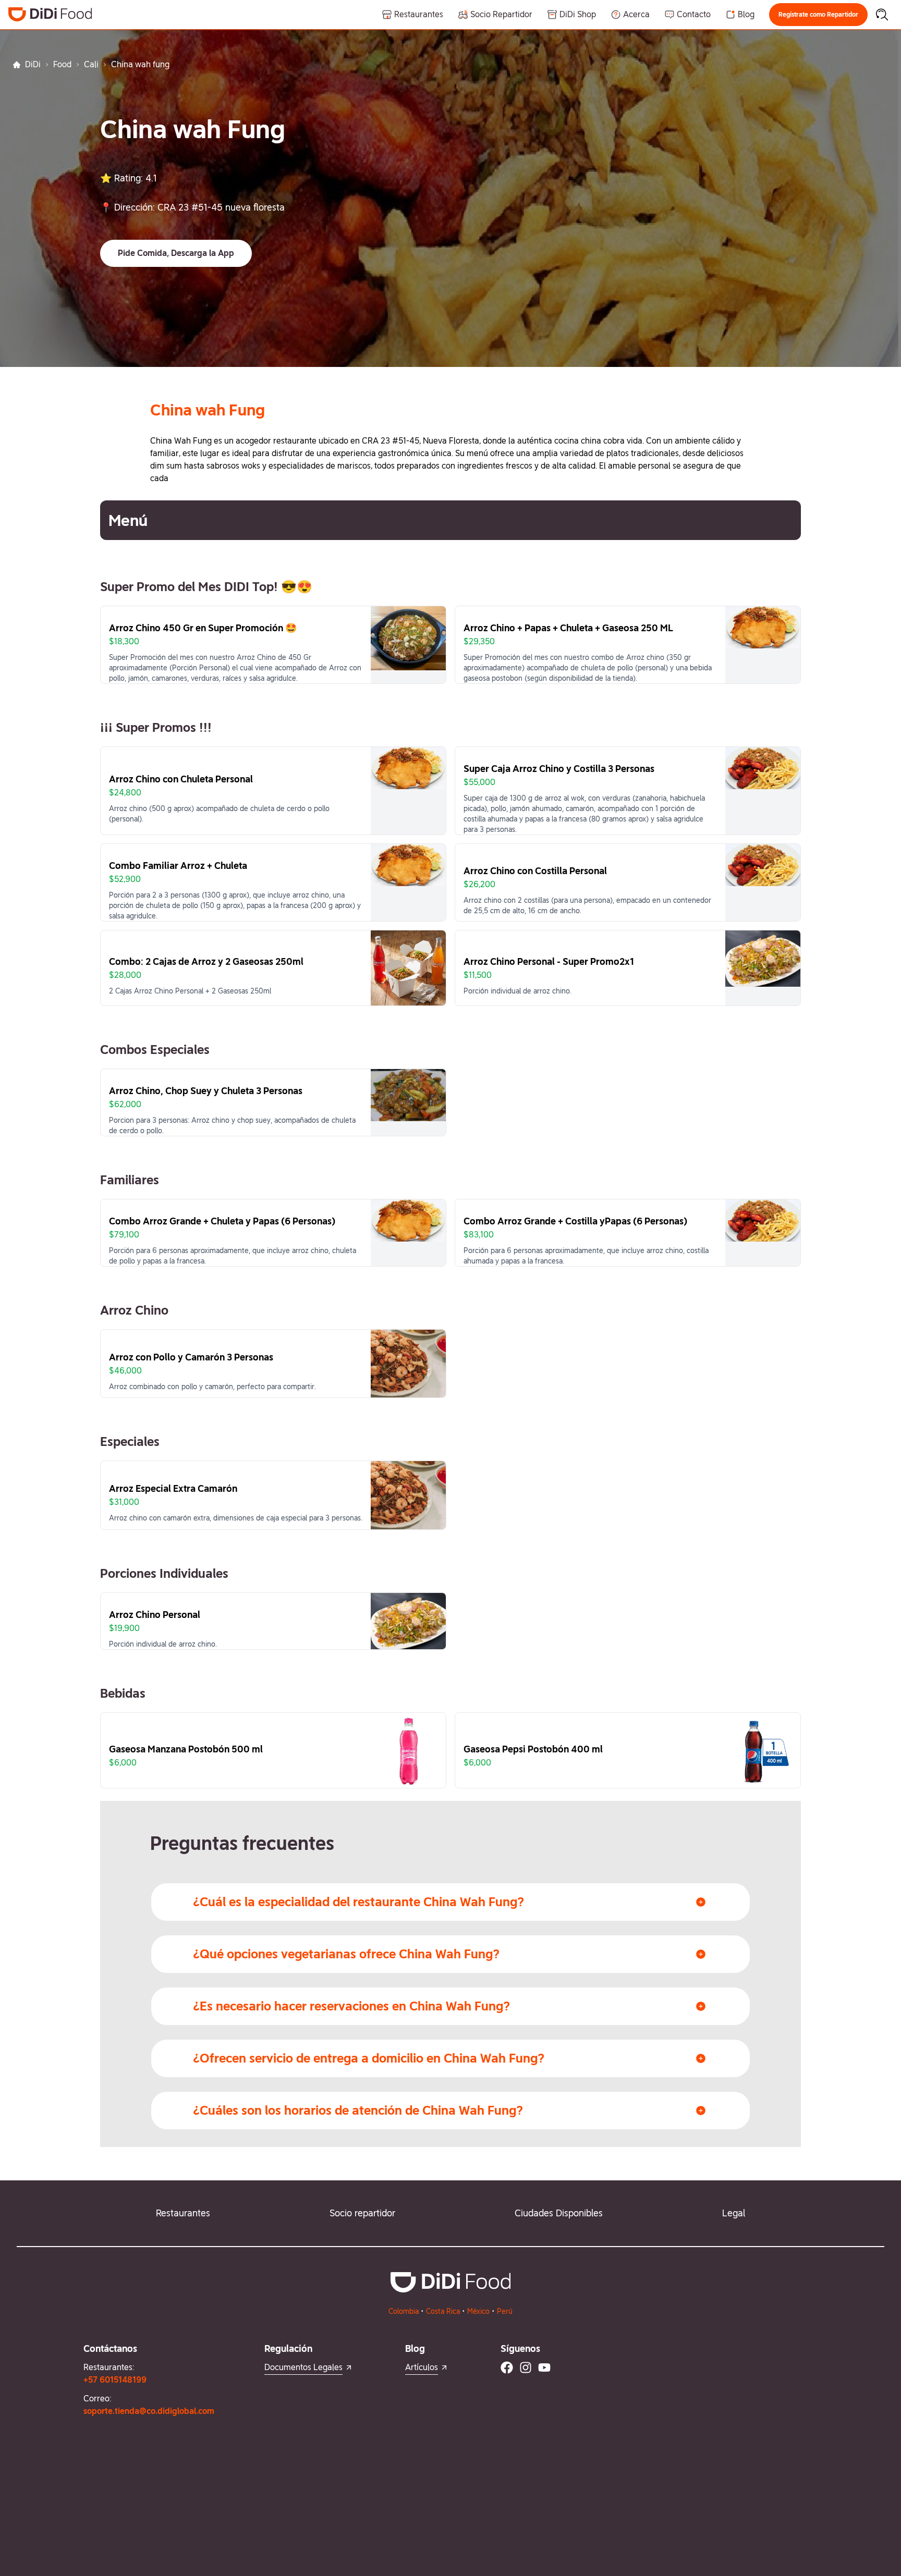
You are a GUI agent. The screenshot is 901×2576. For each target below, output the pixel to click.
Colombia (404, 2311)
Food (62, 64)
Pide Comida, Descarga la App (176, 253)
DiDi (33, 64)
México (478, 2311)
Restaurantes (183, 2213)
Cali (91, 64)
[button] (818, 15)
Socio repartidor (362, 2213)
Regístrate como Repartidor (818, 15)
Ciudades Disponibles (559, 2213)
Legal (734, 2213)
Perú (505, 2311)
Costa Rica (443, 2311)
